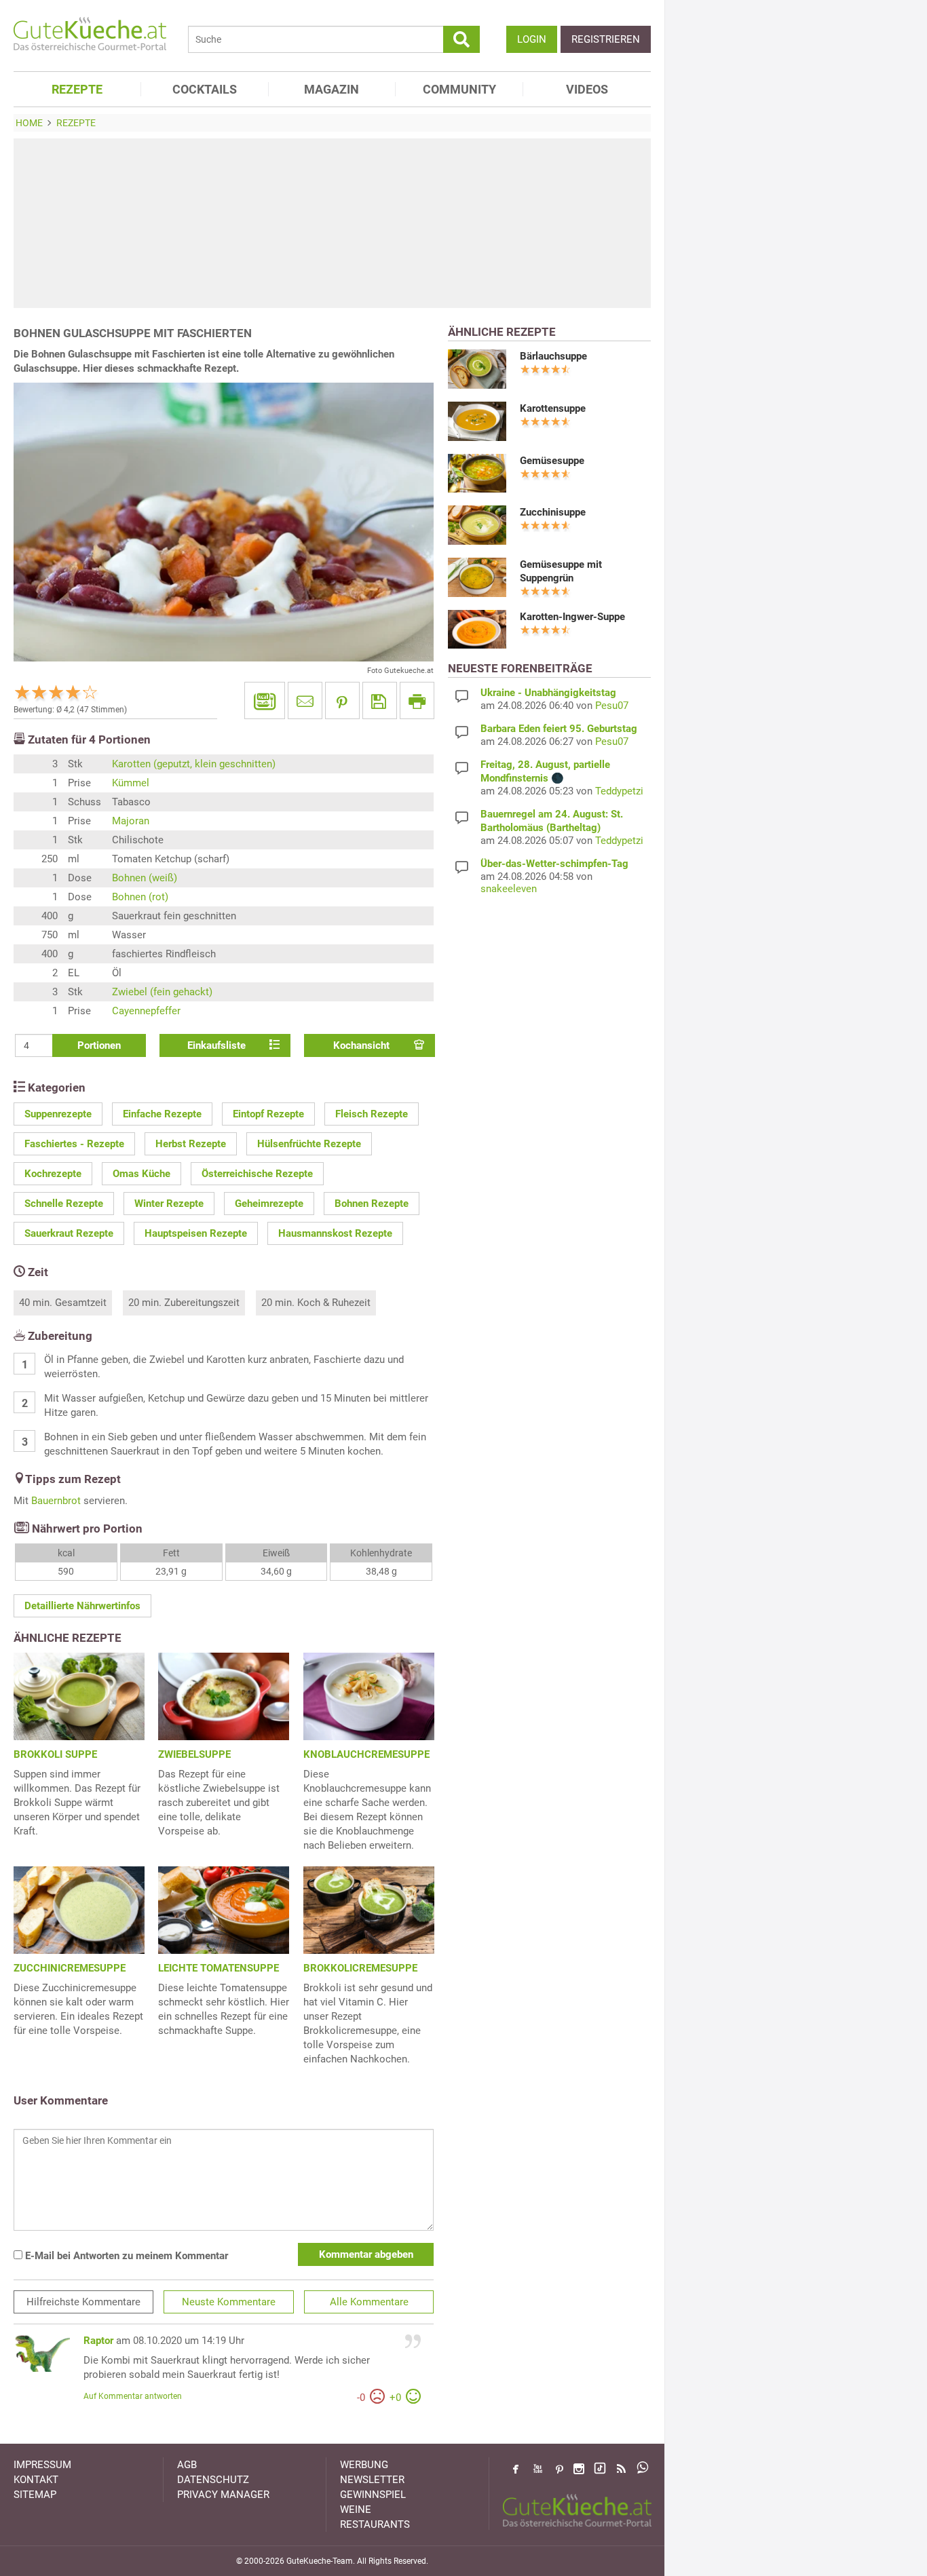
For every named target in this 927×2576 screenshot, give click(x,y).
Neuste (229, 2302)
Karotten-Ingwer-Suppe (572, 617)
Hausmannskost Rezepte (335, 1233)
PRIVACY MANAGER (223, 2495)
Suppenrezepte (58, 1114)
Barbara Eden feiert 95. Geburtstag (559, 729)
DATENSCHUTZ (213, 2480)
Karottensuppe (553, 408)
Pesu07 (612, 706)
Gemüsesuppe (552, 461)
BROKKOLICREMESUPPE (360, 1968)
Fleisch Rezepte (372, 1114)
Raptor (98, 2341)
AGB (187, 2465)
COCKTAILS (205, 89)
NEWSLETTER (372, 2480)
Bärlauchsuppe (553, 356)
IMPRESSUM (42, 2465)
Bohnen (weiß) (145, 878)
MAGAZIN (332, 89)
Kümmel (131, 783)
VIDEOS (587, 89)
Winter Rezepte (169, 1204)
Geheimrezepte (269, 1204)
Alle (369, 2302)
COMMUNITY (459, 89)
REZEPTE (77, 89)
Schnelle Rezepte (64, 1204)
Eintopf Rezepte (268, 1114)
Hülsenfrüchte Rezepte (309, 1144)
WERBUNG (364, 2465)
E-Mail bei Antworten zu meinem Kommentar (125, 2256)
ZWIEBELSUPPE (194, 1754)
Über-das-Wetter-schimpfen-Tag (554, 864)
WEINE (356, 2510)
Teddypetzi (619, 791)
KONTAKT (36, 2480)
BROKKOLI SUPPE (55, 1754)
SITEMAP (35, 2495)
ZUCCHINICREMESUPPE (70, 1968)
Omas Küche (141, 1174)
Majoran (131, 821)
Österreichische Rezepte (257, 1174)
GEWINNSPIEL (373, 2495)
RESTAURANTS (375, 2524)
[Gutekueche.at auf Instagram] (579, 2469)
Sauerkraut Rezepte (69, 1233)
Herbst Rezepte (191, 1144)
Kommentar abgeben (366, 2254)
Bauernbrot (56, 1501)
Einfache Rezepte (162, 1114)
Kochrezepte (53, 1174)
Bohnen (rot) (140, 897)
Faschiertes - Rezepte (74, 1144)
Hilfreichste (83, 2302)
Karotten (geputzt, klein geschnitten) (194, 764)
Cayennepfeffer (146, 1011)
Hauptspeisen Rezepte (196, 1233)
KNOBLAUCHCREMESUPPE (366, 1754)
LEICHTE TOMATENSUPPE (219, 1968)
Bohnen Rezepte (372, 1204)
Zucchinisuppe (553, 512)
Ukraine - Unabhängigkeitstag (548, 693)
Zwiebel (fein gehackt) (162, 992)
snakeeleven (509, 889)
